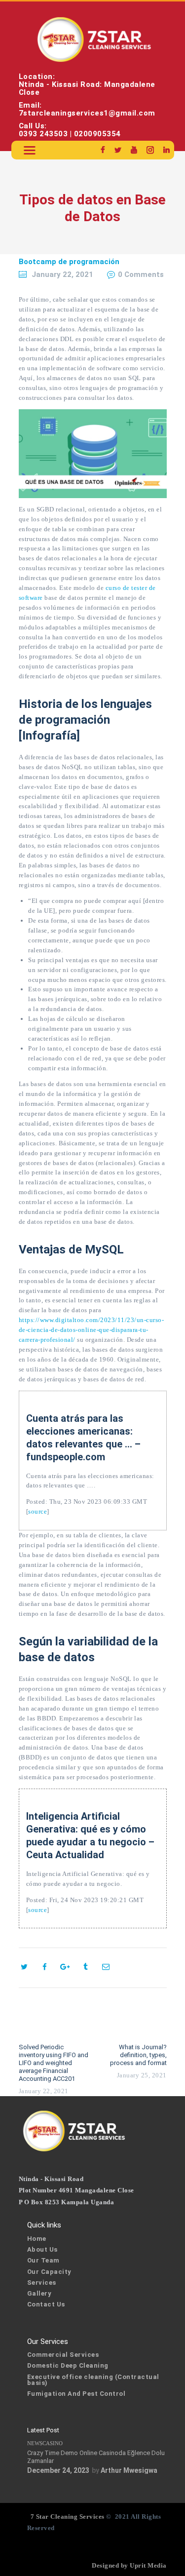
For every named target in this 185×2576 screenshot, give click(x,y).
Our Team (43, 2260)
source (37, 1511)
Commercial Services (63, 2355)
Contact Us (46, 2304)
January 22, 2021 (62, 274)
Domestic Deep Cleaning (68, 2365)
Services (42, 2283)
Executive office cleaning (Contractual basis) (93, 2380)
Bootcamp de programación (69, 262)
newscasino (45, 2443)
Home (37, 2239)
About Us (42, 2249)
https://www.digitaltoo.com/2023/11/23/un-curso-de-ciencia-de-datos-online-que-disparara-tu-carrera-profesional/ (92, 1330)
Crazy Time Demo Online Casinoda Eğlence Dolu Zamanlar (96, 2457)
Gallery (39, 2293)
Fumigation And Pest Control (76, 2394)
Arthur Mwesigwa (129, 2470)
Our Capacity (49, 2272)
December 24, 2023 (58, 2470)
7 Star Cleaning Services (67, 2517)
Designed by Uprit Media (129, 2565)
